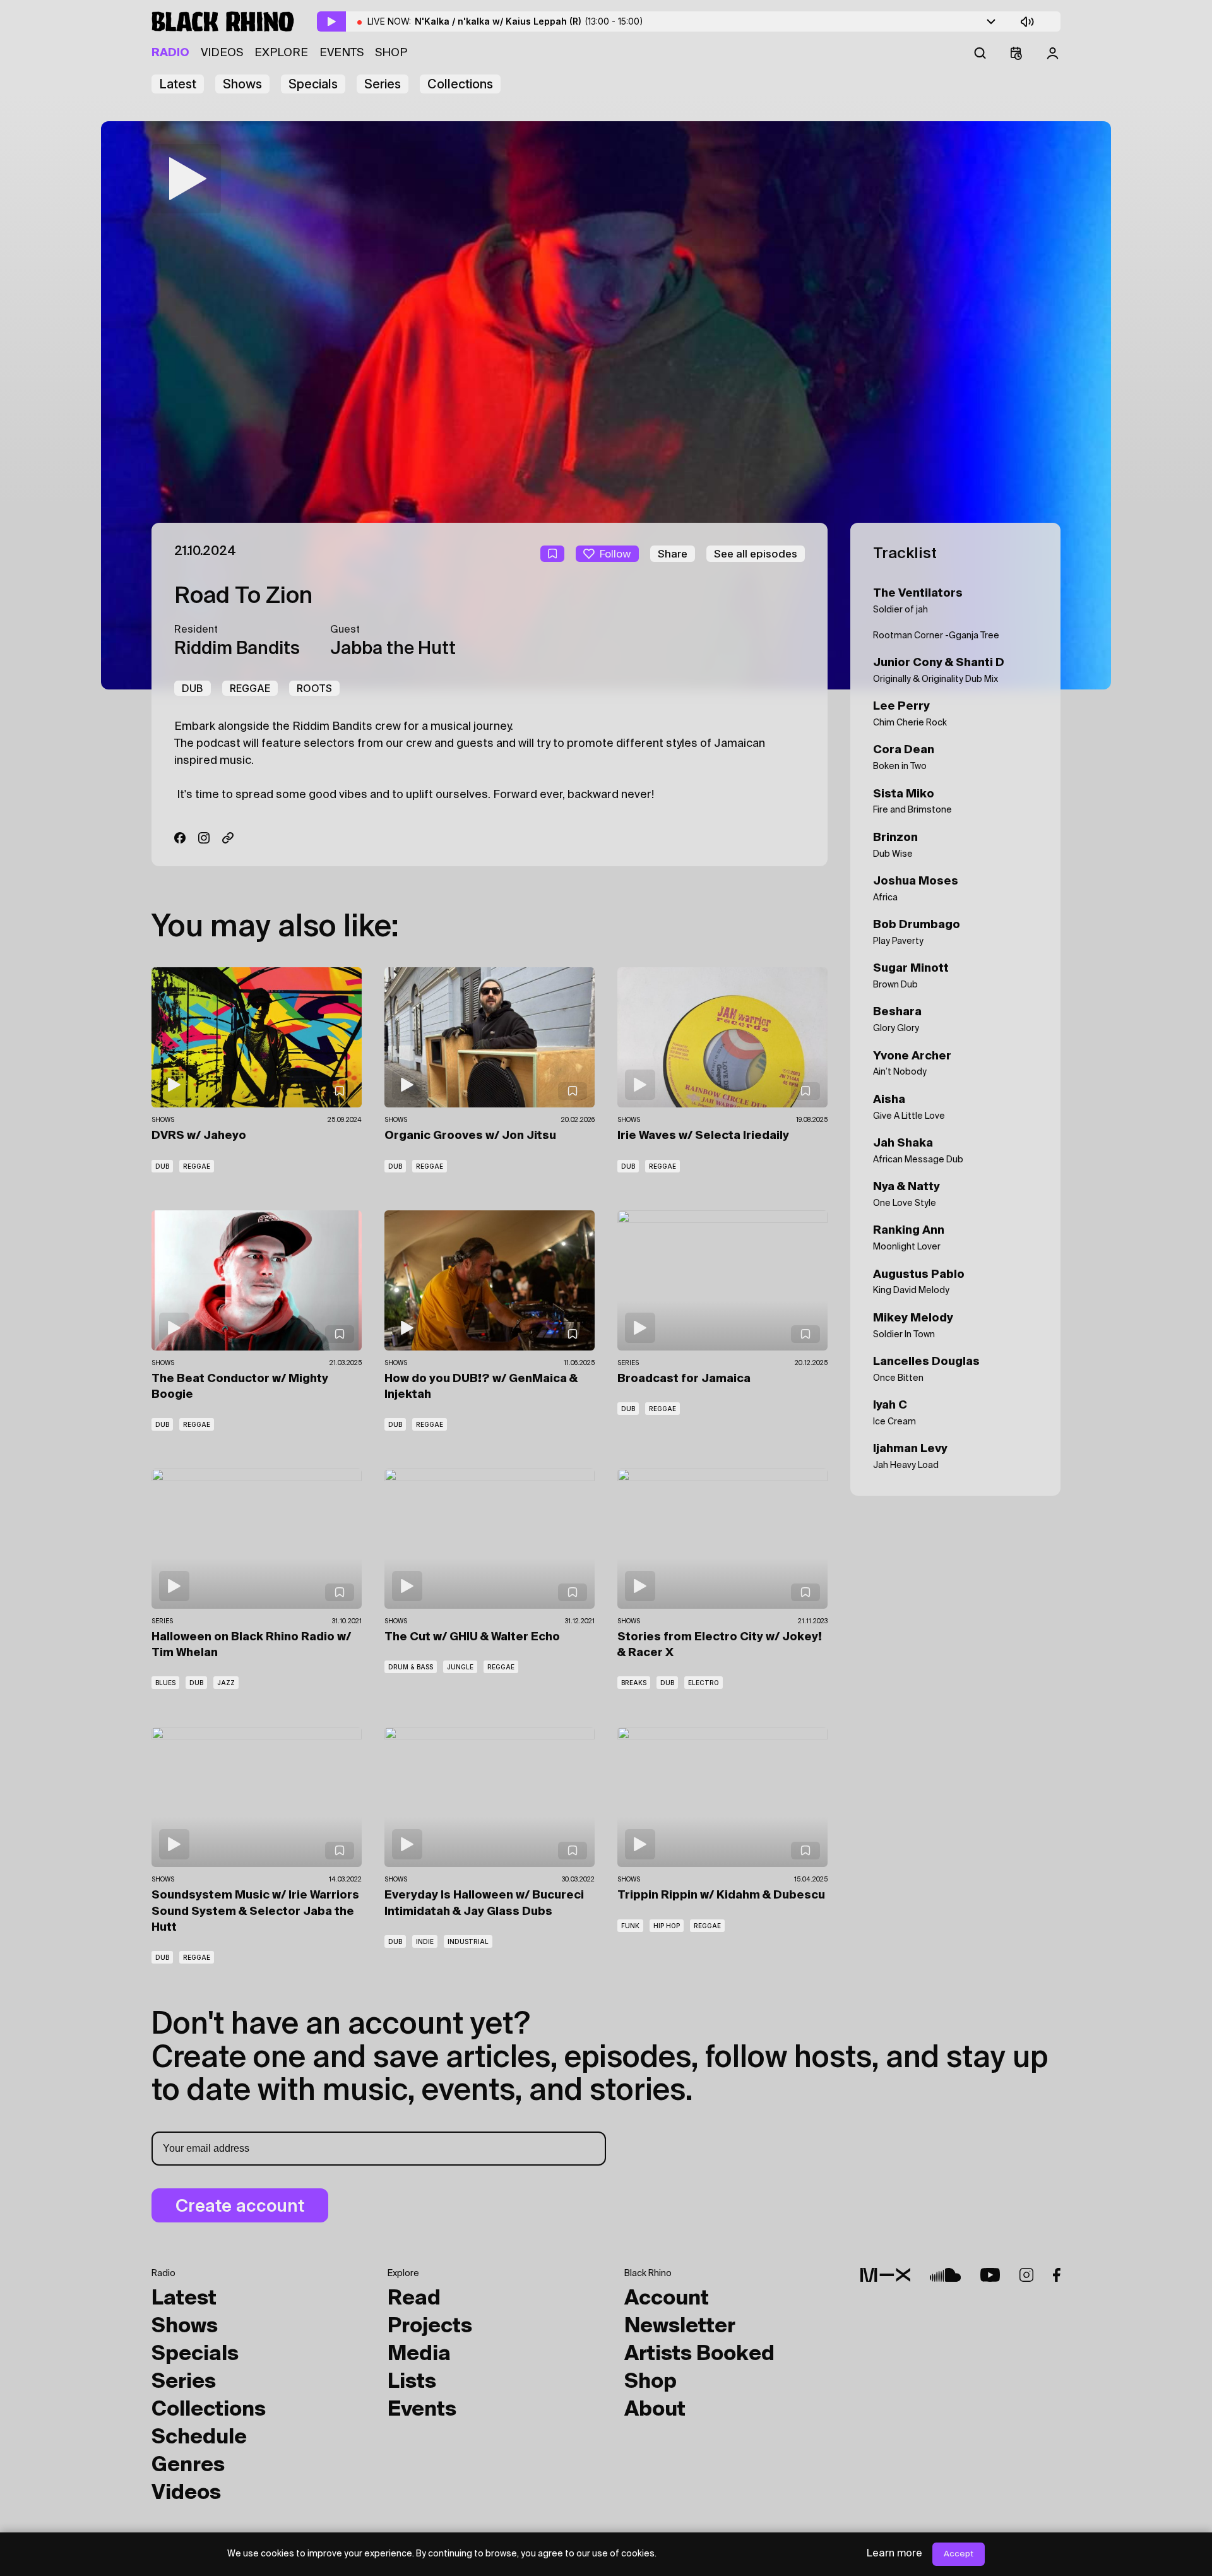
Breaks (634, 1683)
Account (667, 2299)
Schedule (199, 2438)
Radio (170, 53)
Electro (704, 1683)
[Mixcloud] (885, 2275)
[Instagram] (204, 838)
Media (419, 2354)
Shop (391, 53)
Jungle (460, 1667)
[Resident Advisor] (228, 838)
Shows (242, 84)
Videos (222, 53)
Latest (178, 84)
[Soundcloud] (945, 2275)
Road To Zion (243, 597)
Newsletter (680, 2327)
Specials (313, 84)
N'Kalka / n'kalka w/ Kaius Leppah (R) (529, 21)
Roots (314, 688)
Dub (193, 688)
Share (673, 554)
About (655, 2410)
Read (414, 2299)
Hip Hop (667, 1926)
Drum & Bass (411, 1667)
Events (342, 53)
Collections (460, 84)
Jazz (226, 1683)
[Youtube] (990, 2275)
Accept (959, 2554)
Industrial (468, 1941)
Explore (281, 53)
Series (383, 84)
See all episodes (756, 554)
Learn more (894, 2554)
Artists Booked (699, 2354)
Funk (630, 1926)
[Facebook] (180, 838)
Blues (165, 1683)
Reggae (250, 688)
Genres (188, 2466)
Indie (425, 1941)
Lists (412, 2382)
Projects (430, 2327)
